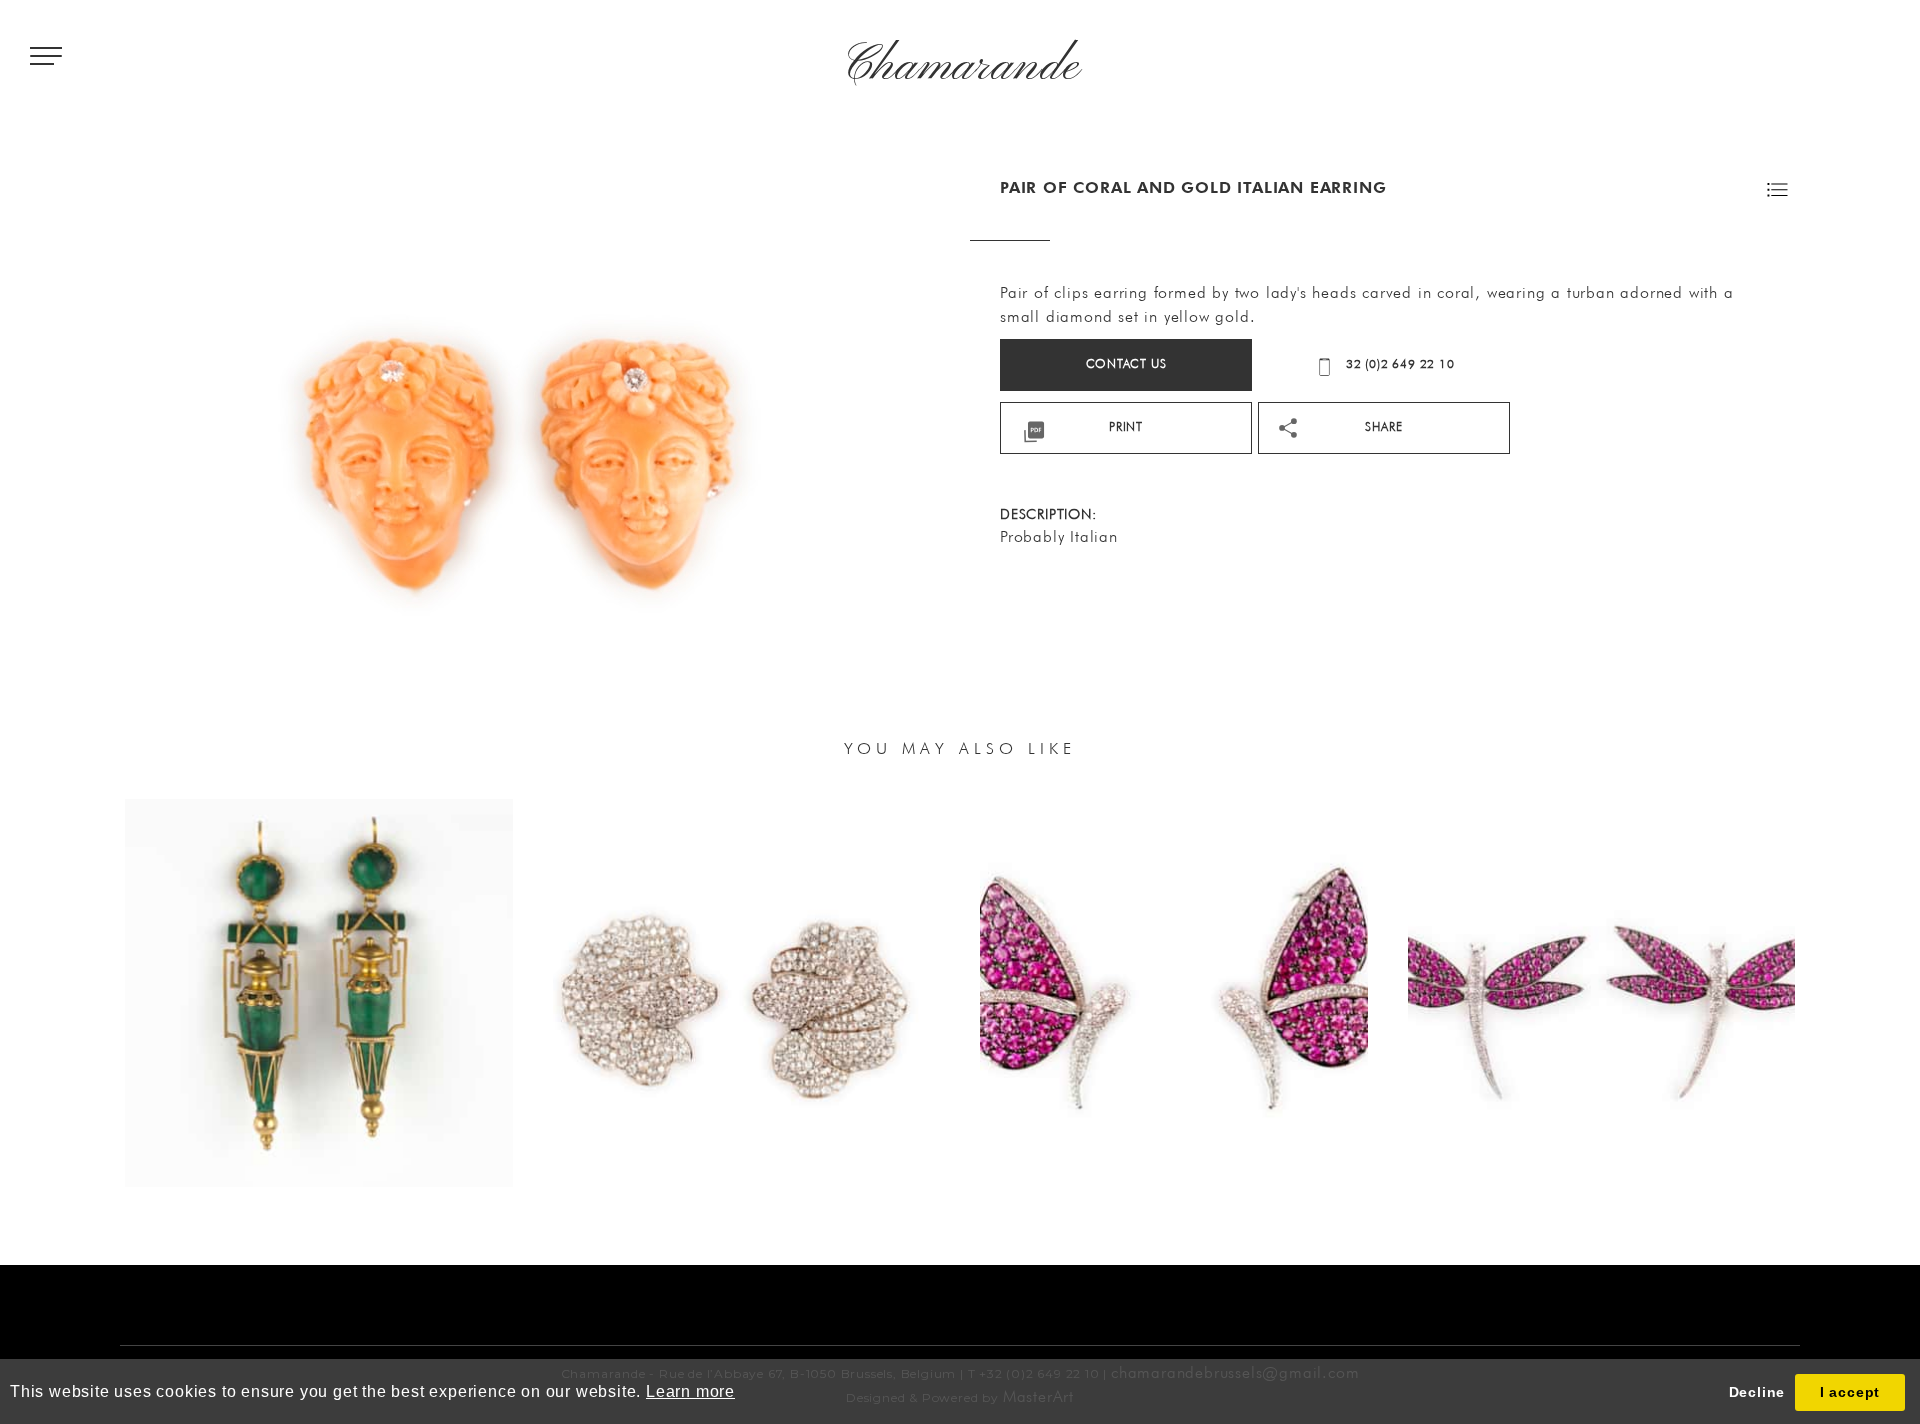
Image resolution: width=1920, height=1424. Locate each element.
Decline (1757, 1392)
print (1126, 426)
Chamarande (960, 67)
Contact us (1126, 363)
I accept (1850, 1392)
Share (1383, 426)
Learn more (690, 1391)
